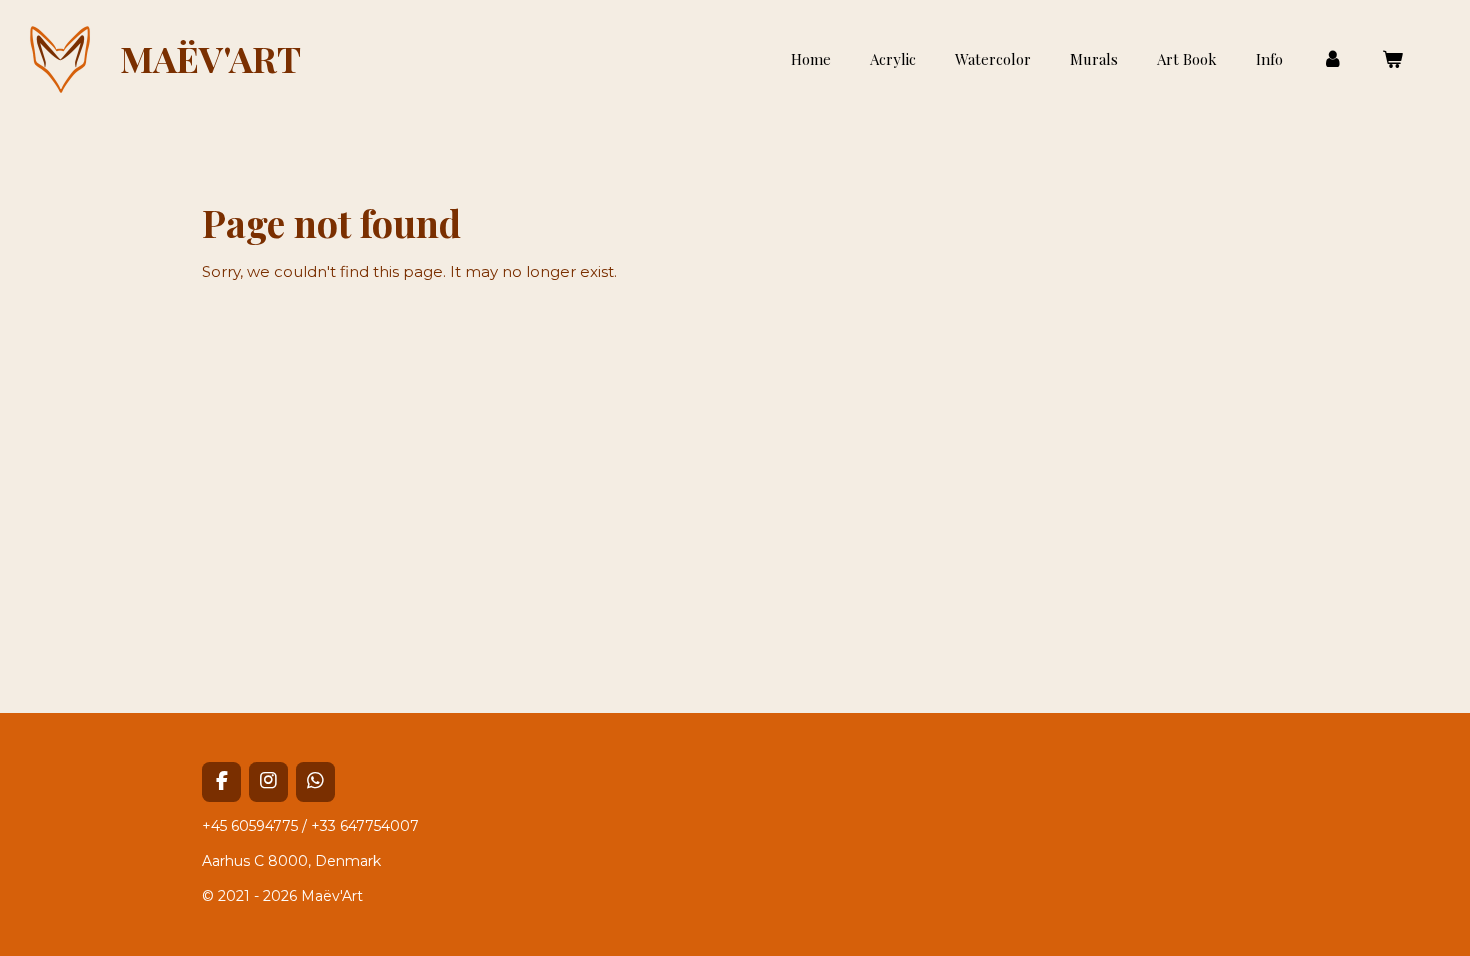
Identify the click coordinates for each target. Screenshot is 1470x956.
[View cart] (1392, 59)
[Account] (1332, 59)
